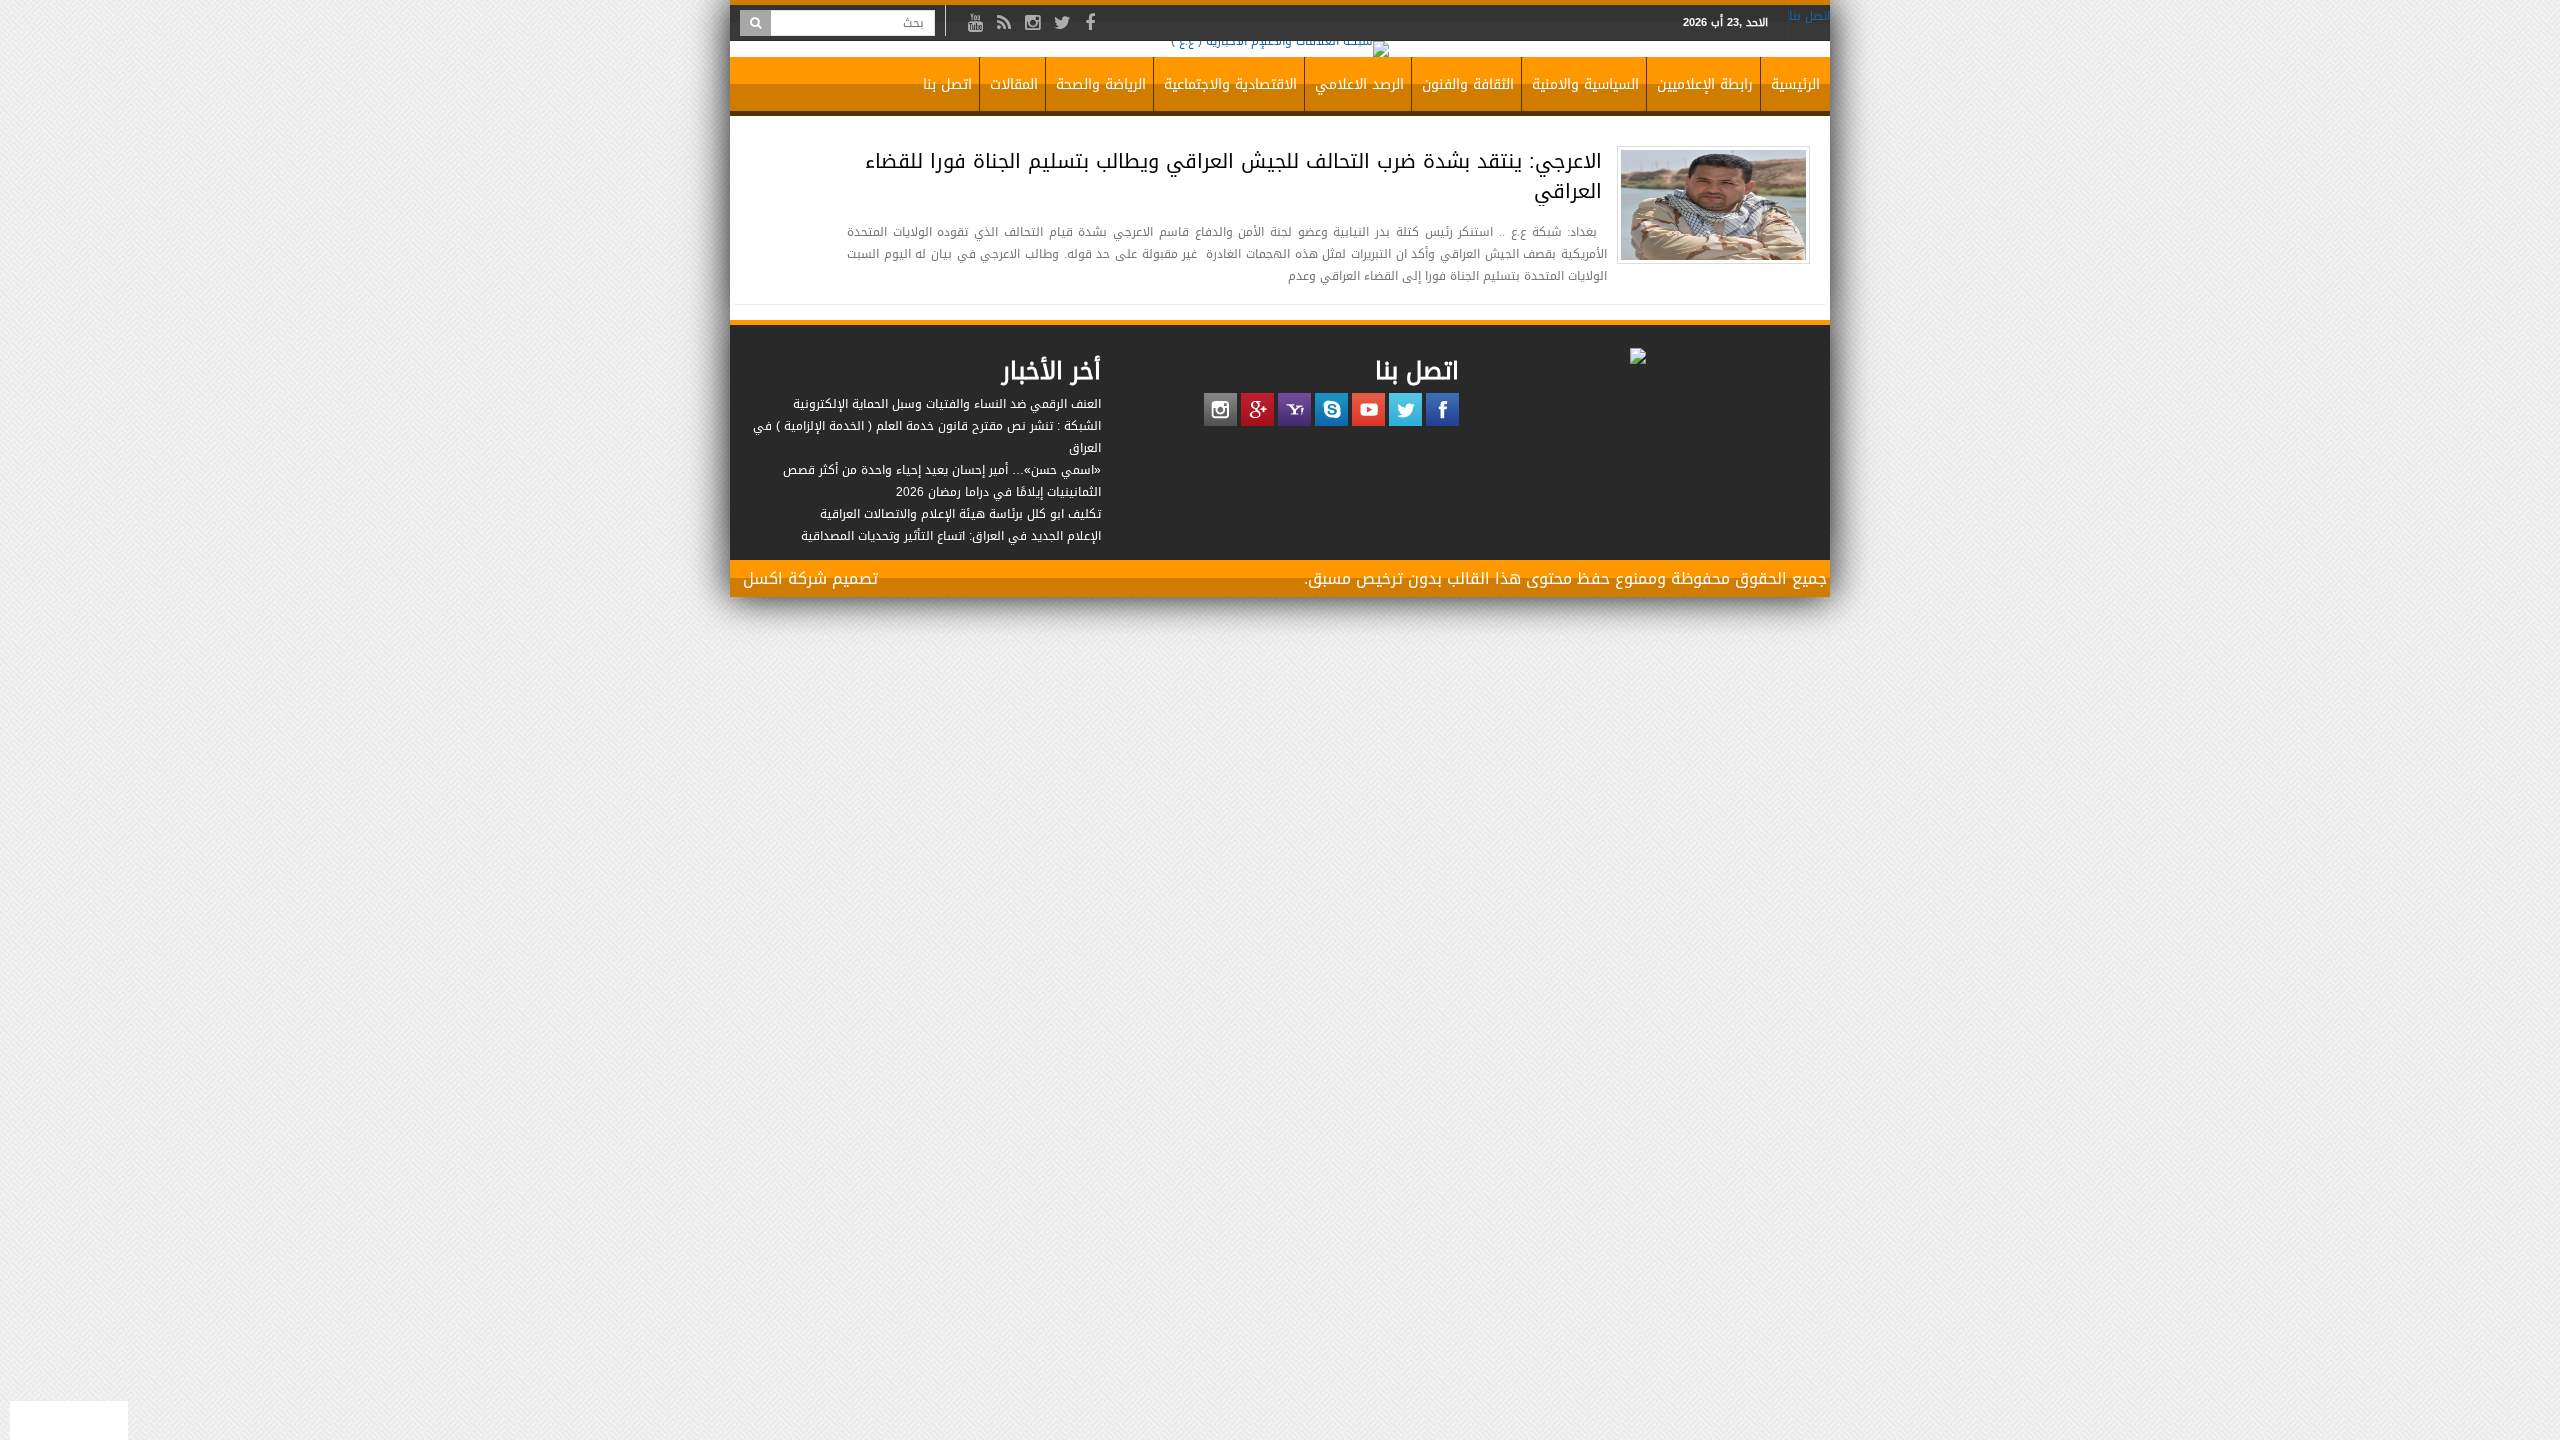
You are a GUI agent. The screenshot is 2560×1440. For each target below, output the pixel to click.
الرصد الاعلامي (1359, 84)
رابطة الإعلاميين (1705, 84)
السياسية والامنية (1585, 84)
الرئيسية (1795, 84)
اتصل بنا (1809, 16)
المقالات (1014, 84)
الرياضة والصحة (1101, 84)
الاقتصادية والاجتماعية (1230, 84)
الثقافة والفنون (1468, 84)
